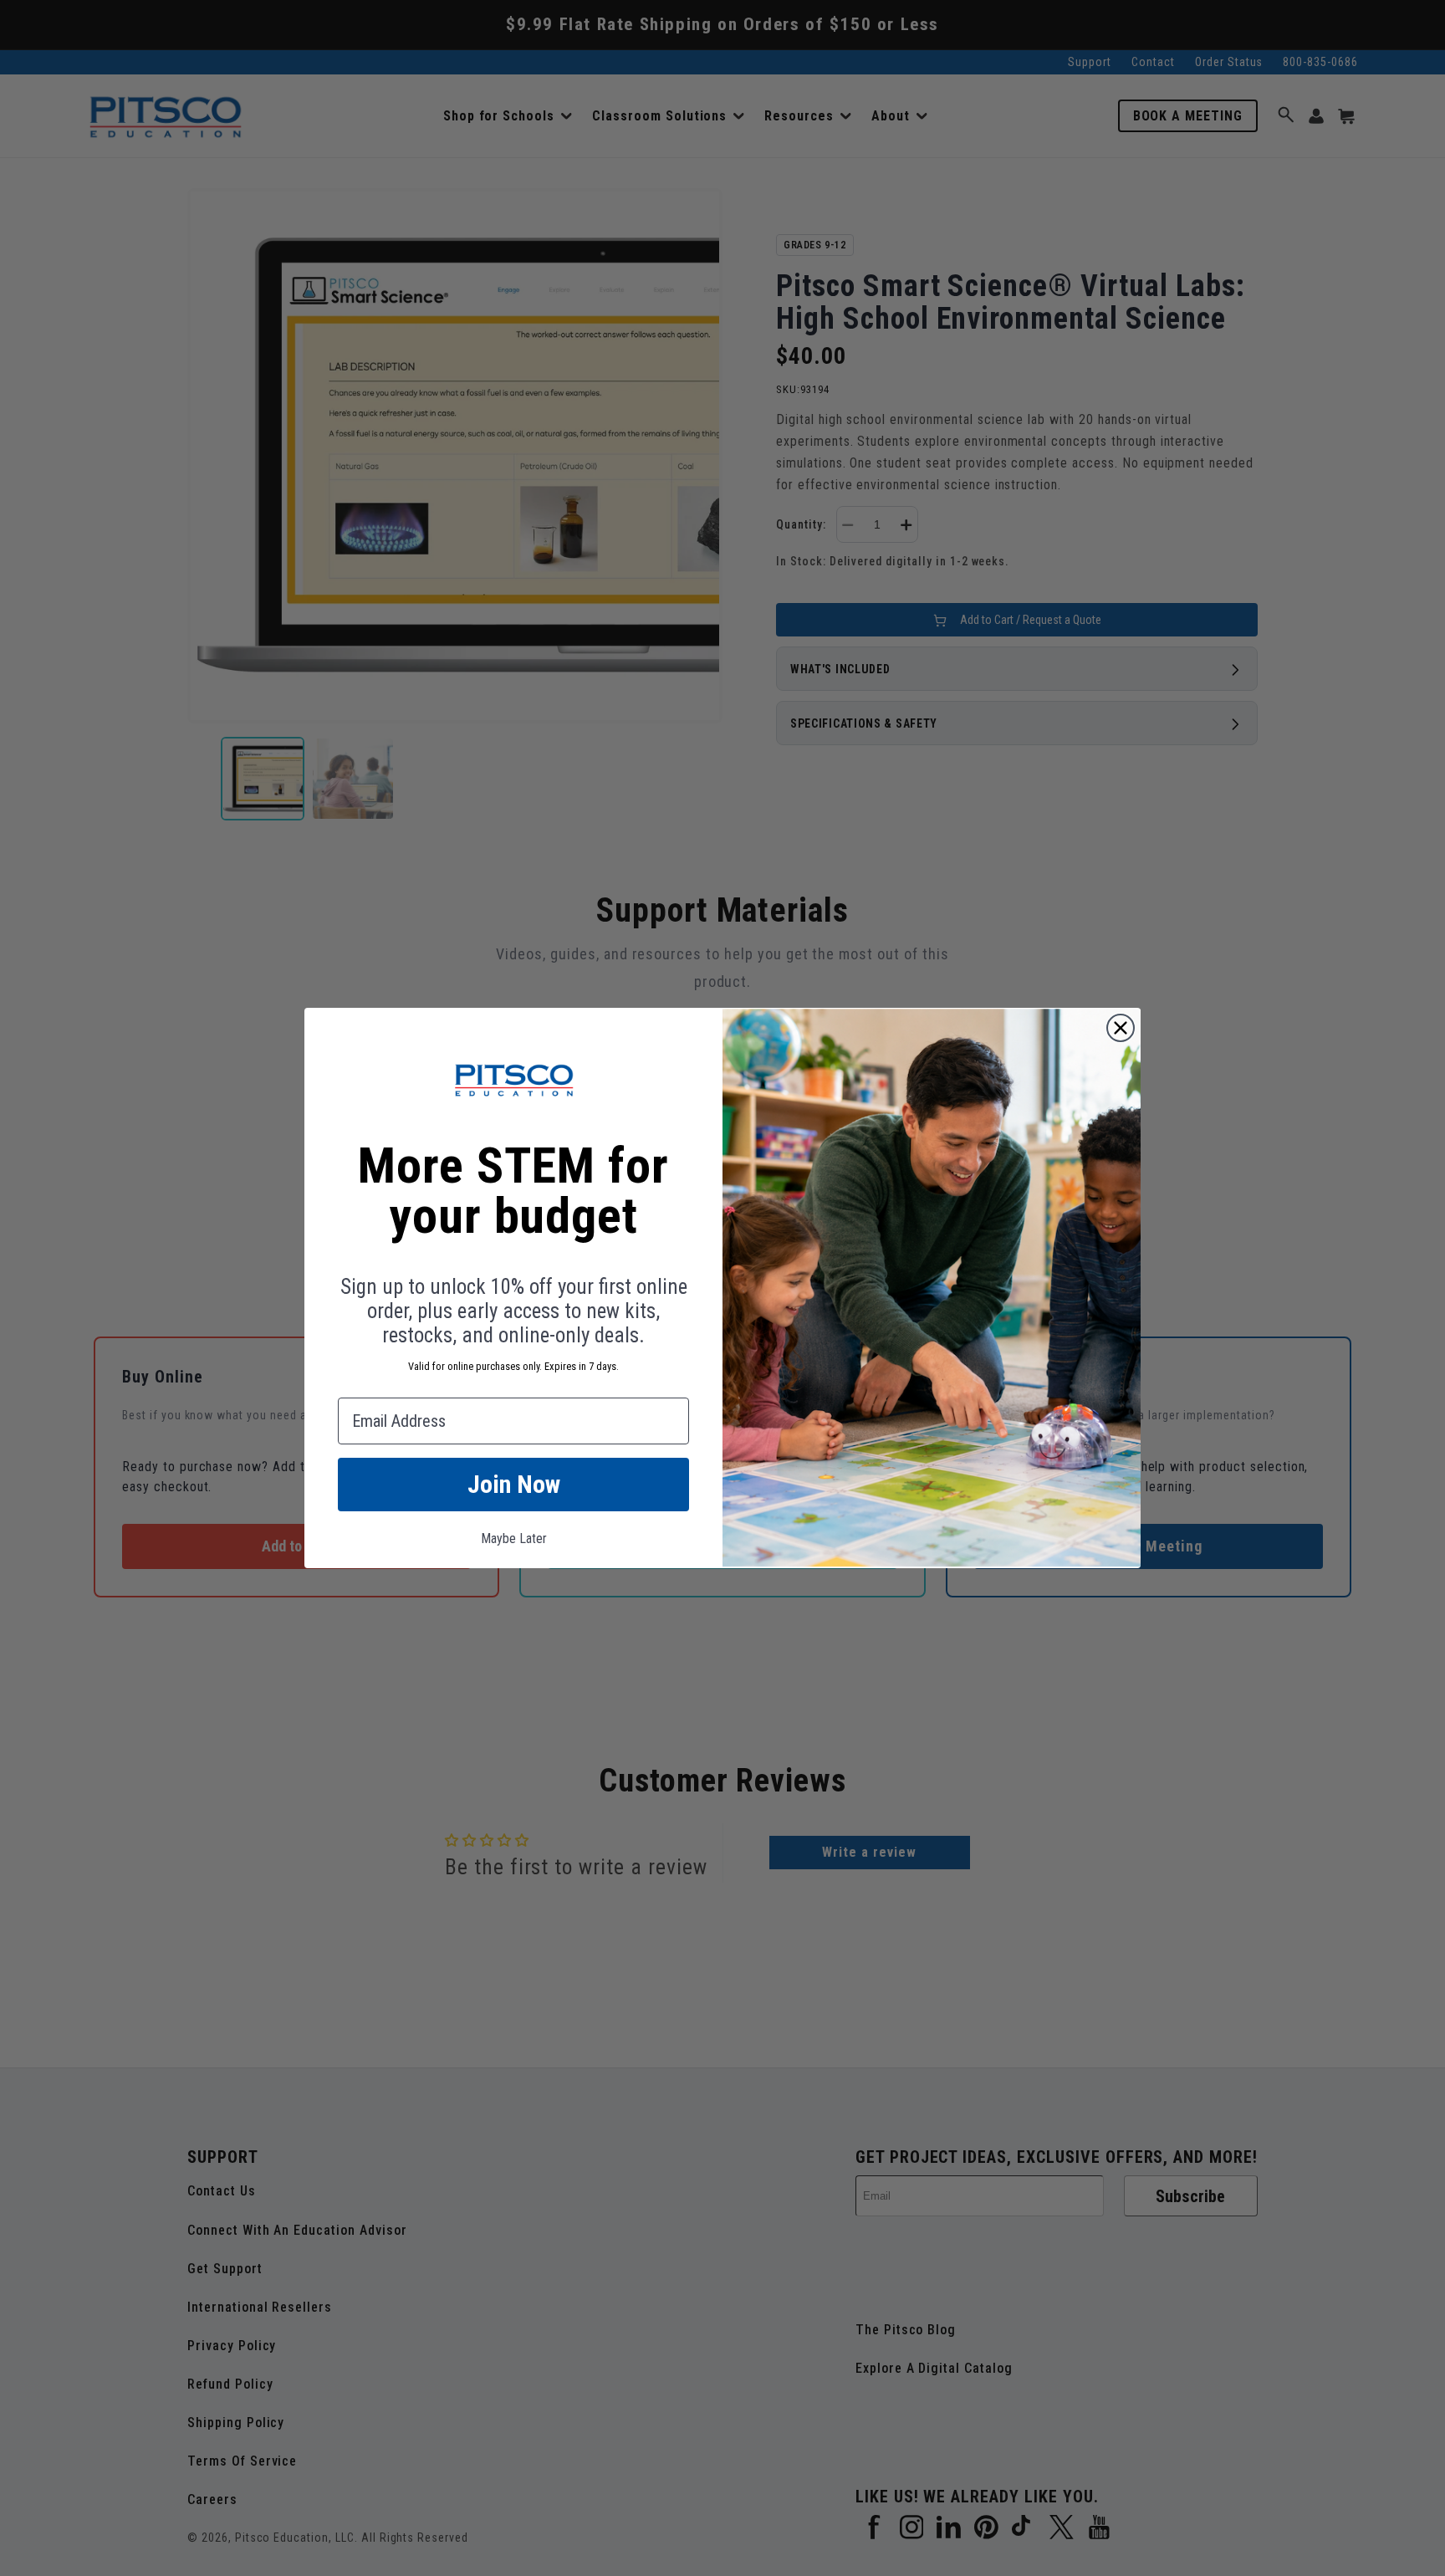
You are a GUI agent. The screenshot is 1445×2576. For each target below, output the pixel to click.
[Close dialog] (1121, 1028)
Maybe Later (514, 1538)
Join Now (514, 1484)
